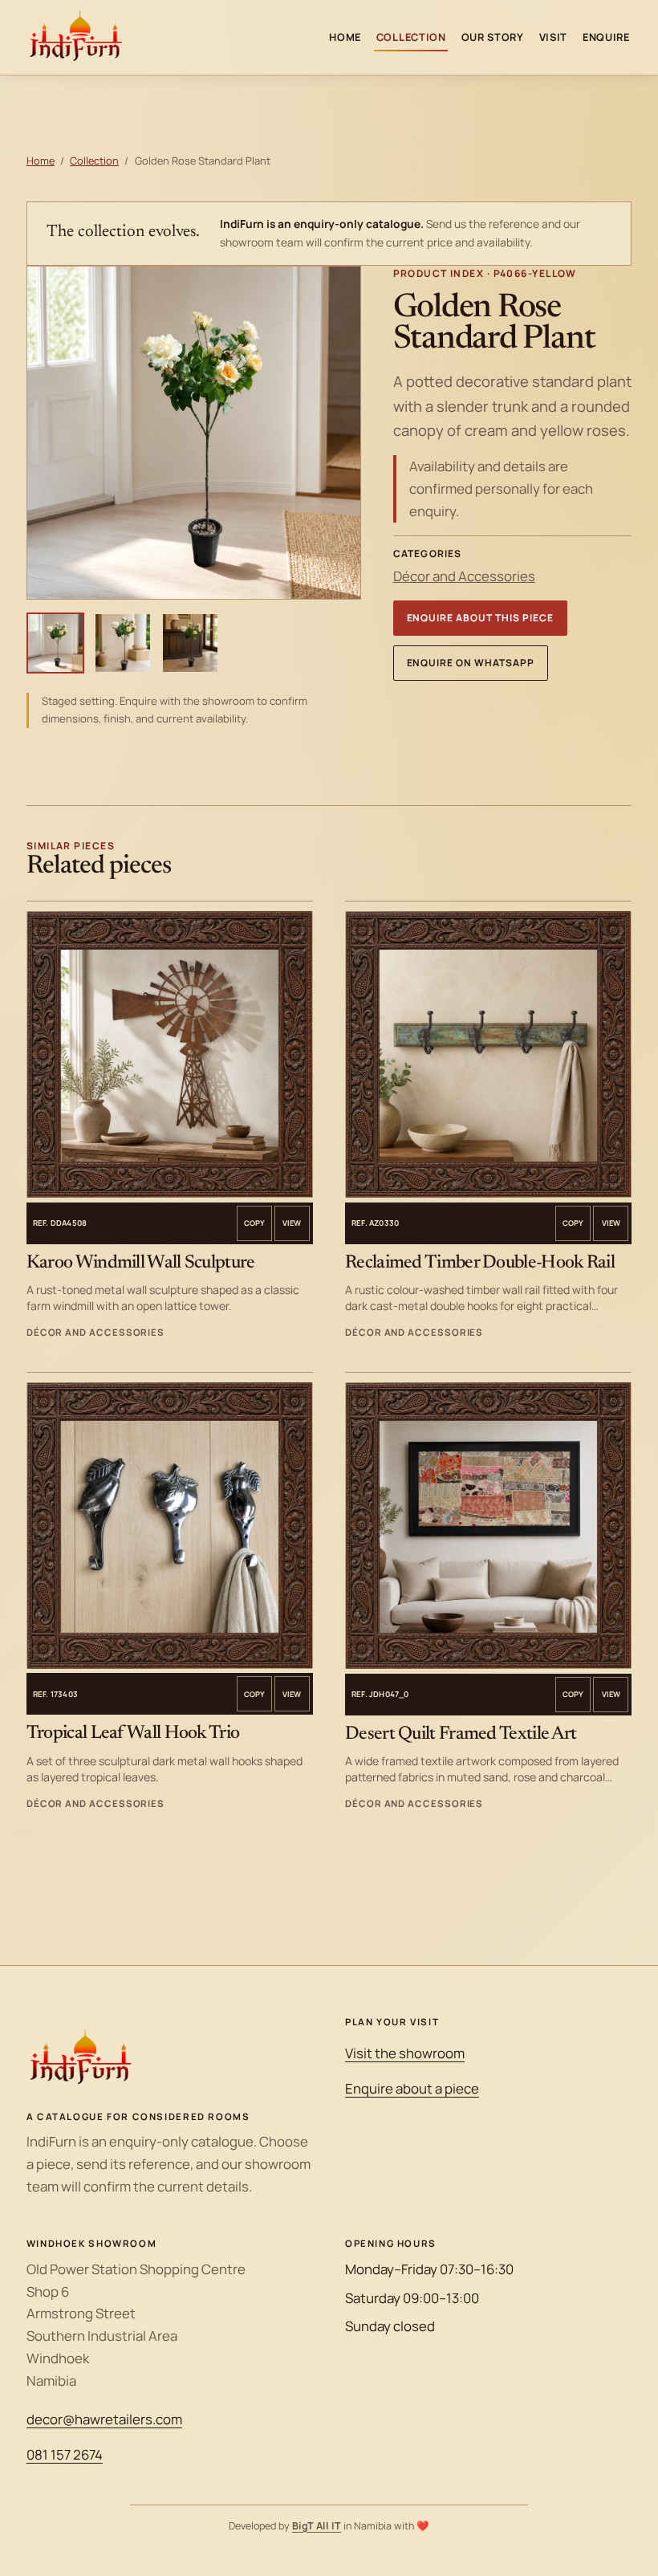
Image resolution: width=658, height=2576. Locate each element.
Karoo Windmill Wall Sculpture (141, 1263)
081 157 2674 (65, 2454)
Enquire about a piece (412, 2088)
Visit (554, 37)
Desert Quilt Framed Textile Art (461, 1734)
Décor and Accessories (464, 576)
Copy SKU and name (254, 1223)
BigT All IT (317, 2526)
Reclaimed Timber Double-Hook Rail (480, 1263)
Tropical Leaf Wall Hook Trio (133, 1734)
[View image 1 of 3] (55, 643)
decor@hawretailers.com (104, 2419)
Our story (493, 37)
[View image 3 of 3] (190, 643)
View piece (292, 1223)
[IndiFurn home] (76, 37)
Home (345, 37)
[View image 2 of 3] (123, 643)
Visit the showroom (405, 2053)
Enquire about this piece (480, 618)
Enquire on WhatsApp (471, 663)
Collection (411, 37)
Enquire (606, 37)
